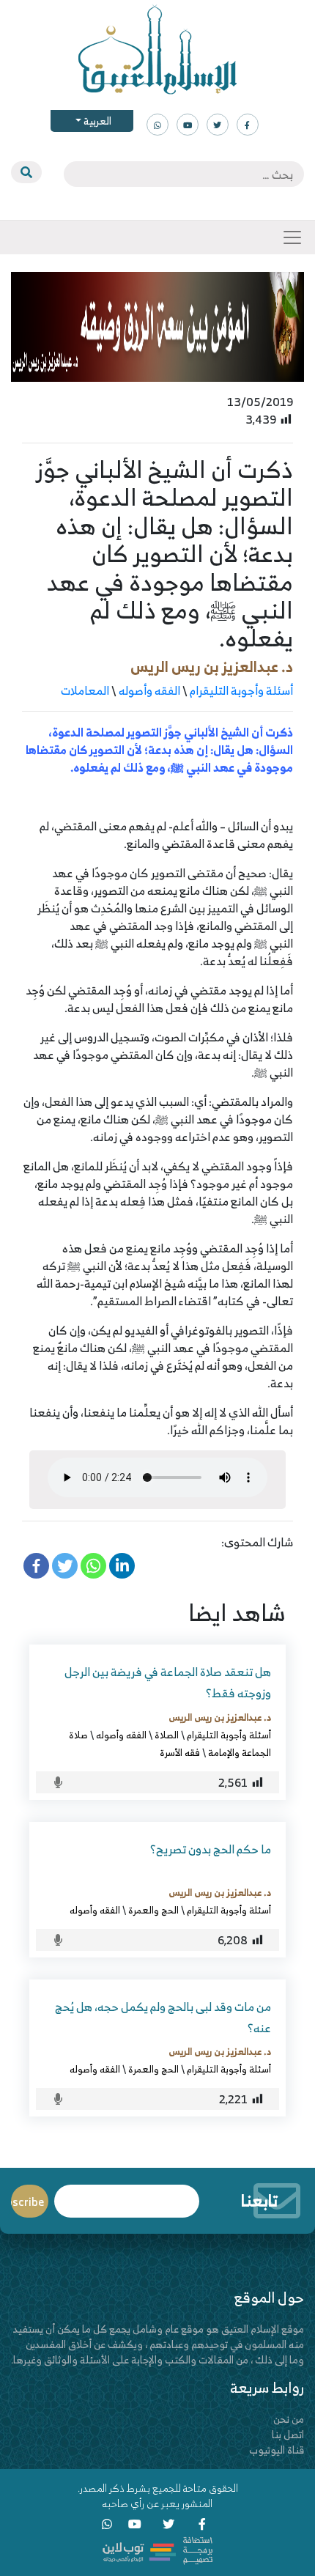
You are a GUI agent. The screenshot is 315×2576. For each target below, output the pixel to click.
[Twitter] (65, 1566)
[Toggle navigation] (292, 237)
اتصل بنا (288, 2434)
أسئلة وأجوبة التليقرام (241, 690)
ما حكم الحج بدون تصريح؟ (211, 1849)
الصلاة (167, 1735)
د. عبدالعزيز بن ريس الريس (212, 667)
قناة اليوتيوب (277, 2450)
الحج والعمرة (153, 1910)
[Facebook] (36, 1566)
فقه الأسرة (180, 1752)
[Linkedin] (122, 1566)
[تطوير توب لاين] (157, 2549)
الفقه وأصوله (149, 690)
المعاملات (85, 690)
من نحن (289, 2419)
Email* (127, 2195)
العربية (96, 121)
